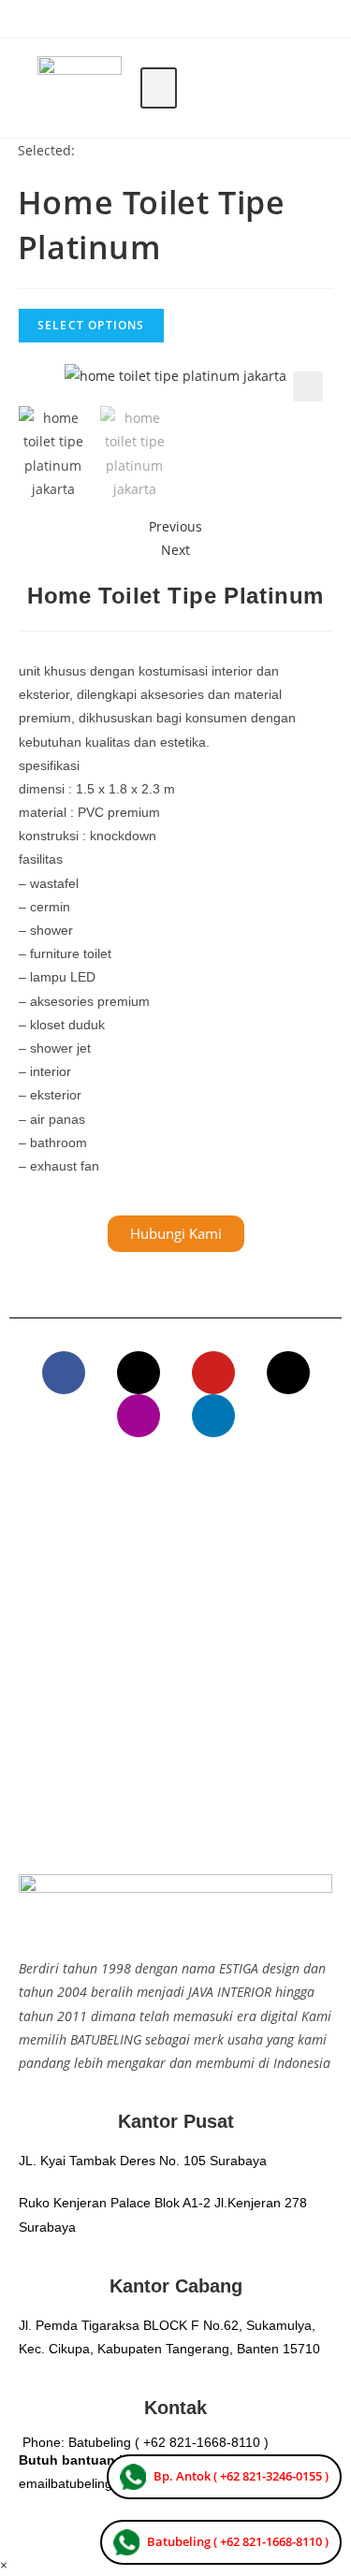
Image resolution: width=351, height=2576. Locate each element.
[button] (159, 88)
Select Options (91, 325)
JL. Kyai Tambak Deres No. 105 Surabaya (143, 2161)
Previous (175, 526)
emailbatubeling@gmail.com (102, 2483)
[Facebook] (64, 1373)
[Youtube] (213, 1373)
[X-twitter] (139, 1373)
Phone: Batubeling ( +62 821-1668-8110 (141, 2442)
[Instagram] (139, 1416)
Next (175, 550)
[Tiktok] (288, 1373)
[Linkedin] (213, 1416)
